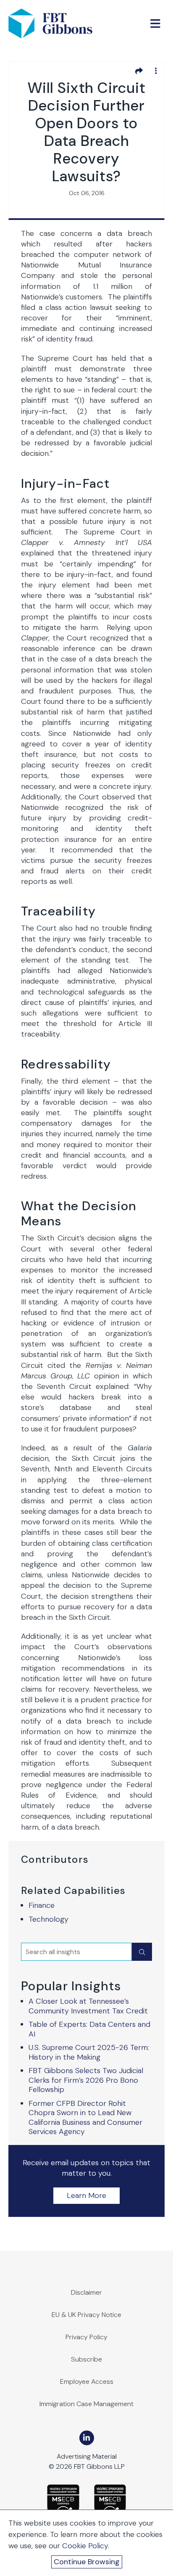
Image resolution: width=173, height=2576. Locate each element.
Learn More (86, 2195)
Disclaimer (86, 2292)
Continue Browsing (87, 2562)
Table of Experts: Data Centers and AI (89, 2029)
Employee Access (87, 2382)
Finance (42, 1905)
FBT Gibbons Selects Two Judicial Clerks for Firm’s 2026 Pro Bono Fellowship (86, 2080)
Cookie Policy (85, 2546)
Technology (48, 1919)
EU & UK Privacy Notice (86, 2315)
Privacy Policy (86, 2337)
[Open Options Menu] (156, 71)
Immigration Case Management (86, 2404)
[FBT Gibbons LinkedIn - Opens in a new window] (87, 2438)
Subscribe (86, 2359)
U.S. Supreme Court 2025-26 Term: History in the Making (89, 2052)
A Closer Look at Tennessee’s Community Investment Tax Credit (88, 2006)
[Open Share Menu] (139, 71)
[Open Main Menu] (155, 24)
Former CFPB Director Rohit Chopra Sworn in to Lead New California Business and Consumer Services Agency (85, 2118)
